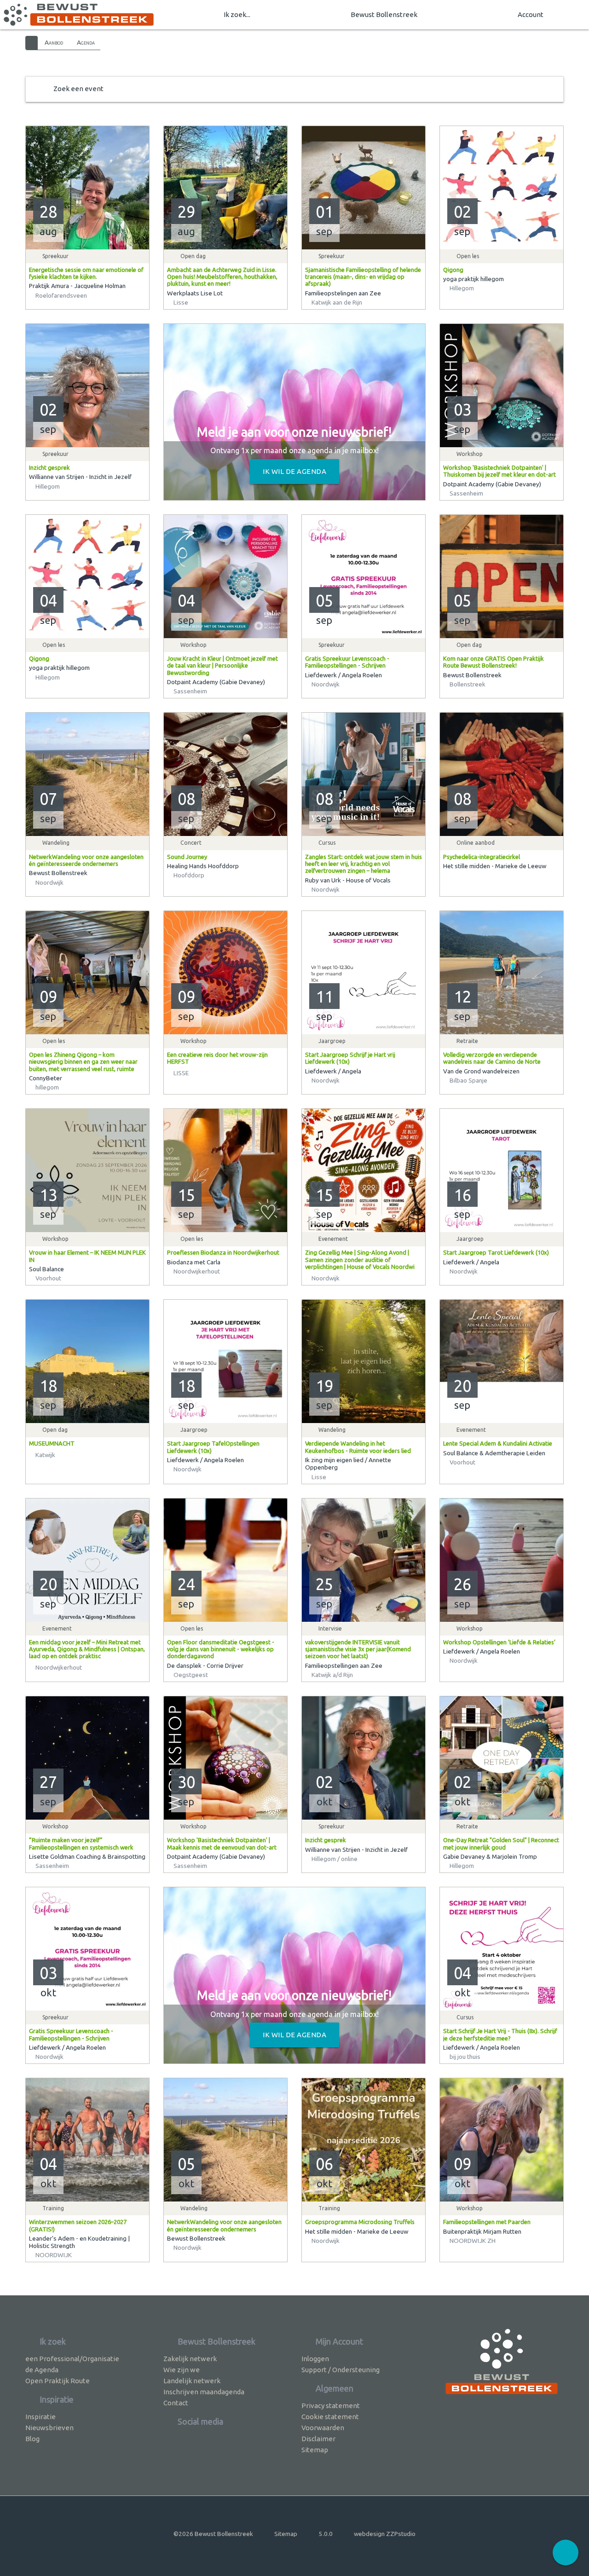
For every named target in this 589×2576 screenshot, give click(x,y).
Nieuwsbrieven (49, 2428)
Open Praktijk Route (58, 2381)
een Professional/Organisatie (72, 2359)
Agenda (86, 42)
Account (531, 14)
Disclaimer (318, 2439)
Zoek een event (78, 89)
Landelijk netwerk (192, 2381)
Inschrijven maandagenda (204, 2392)
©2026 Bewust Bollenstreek (213, 2534)
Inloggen (315, 2359)
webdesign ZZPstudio (385, 2534)
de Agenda (42, 2370)
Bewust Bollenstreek (384, 14)
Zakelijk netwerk (190, 2359)
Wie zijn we (182, 2370)
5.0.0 (326, 2534)
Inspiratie (40, 2417)
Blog (32, 2439)
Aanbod (54, 42)
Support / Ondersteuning (341, 2370)
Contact (176, 2403)
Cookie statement (330, 2417)
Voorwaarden (323, 2428)
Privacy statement (331, 2406)
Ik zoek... (237, 14)
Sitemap (315, 2450)
